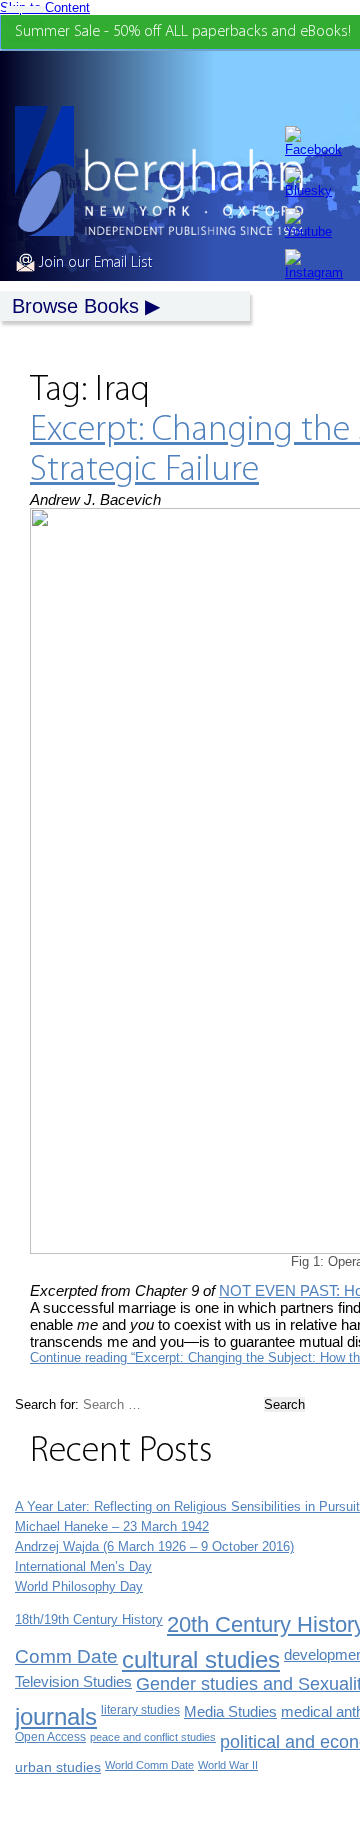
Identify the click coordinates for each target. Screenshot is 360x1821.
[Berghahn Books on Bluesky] (314, 182)
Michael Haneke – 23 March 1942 (112, 1526)
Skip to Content (45, 7)
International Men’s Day (83, 1566)
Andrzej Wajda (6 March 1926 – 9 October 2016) (154, 1546)
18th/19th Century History (89, 1619)
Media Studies (230, 1711)
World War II (228, 1765)
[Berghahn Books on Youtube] (314, 223)
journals (56, 1716)
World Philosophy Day (79, 1586)
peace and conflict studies (153, 1737)
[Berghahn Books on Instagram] (314, 264)
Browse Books (75, 306)
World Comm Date (149, 1765)
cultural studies (201, 1659)
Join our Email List (93, 263)
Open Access (50, 1737)
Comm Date (66, 1656)
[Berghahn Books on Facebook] (314, 141)
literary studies (140, 1710)
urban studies (58, 1767)
